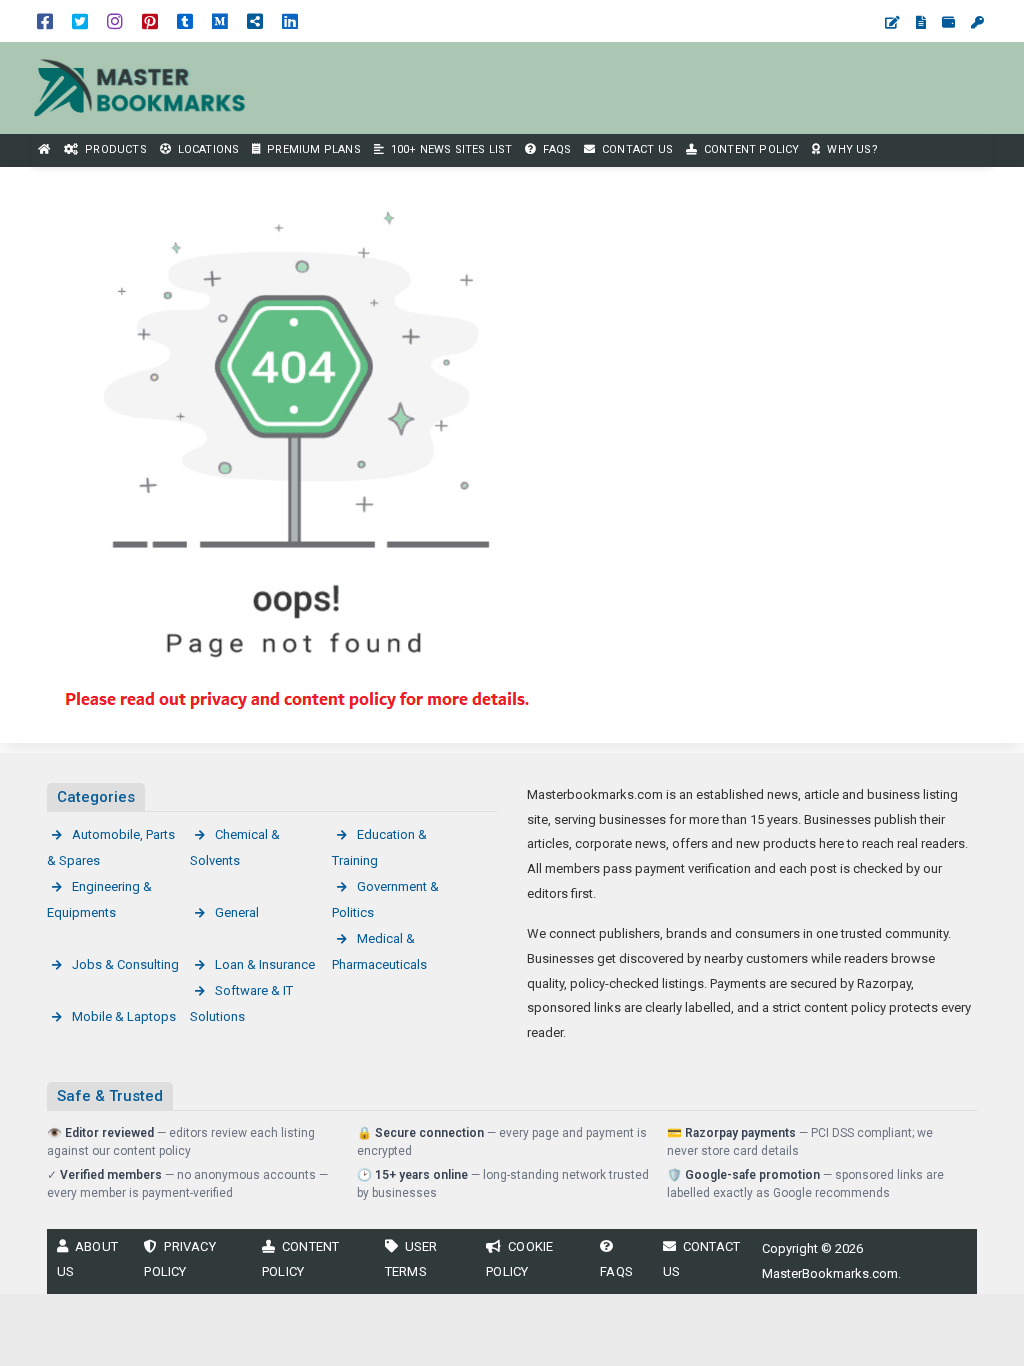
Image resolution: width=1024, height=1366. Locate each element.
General (237, 912)
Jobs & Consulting (125, 964)
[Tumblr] (185, 20)
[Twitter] (80, 20)
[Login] (977, 22)
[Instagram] (115, 20)
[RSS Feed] (255, 20)
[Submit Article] (892, 22)
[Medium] (220, 20)
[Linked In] (290, 20)
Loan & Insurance (265, 964)
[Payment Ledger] (948, 22)
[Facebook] (45, 20)
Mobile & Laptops (124, 1016)
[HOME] (45, 150)
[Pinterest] (150, 20)
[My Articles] (921, 22)
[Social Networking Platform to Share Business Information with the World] (140, 86)
